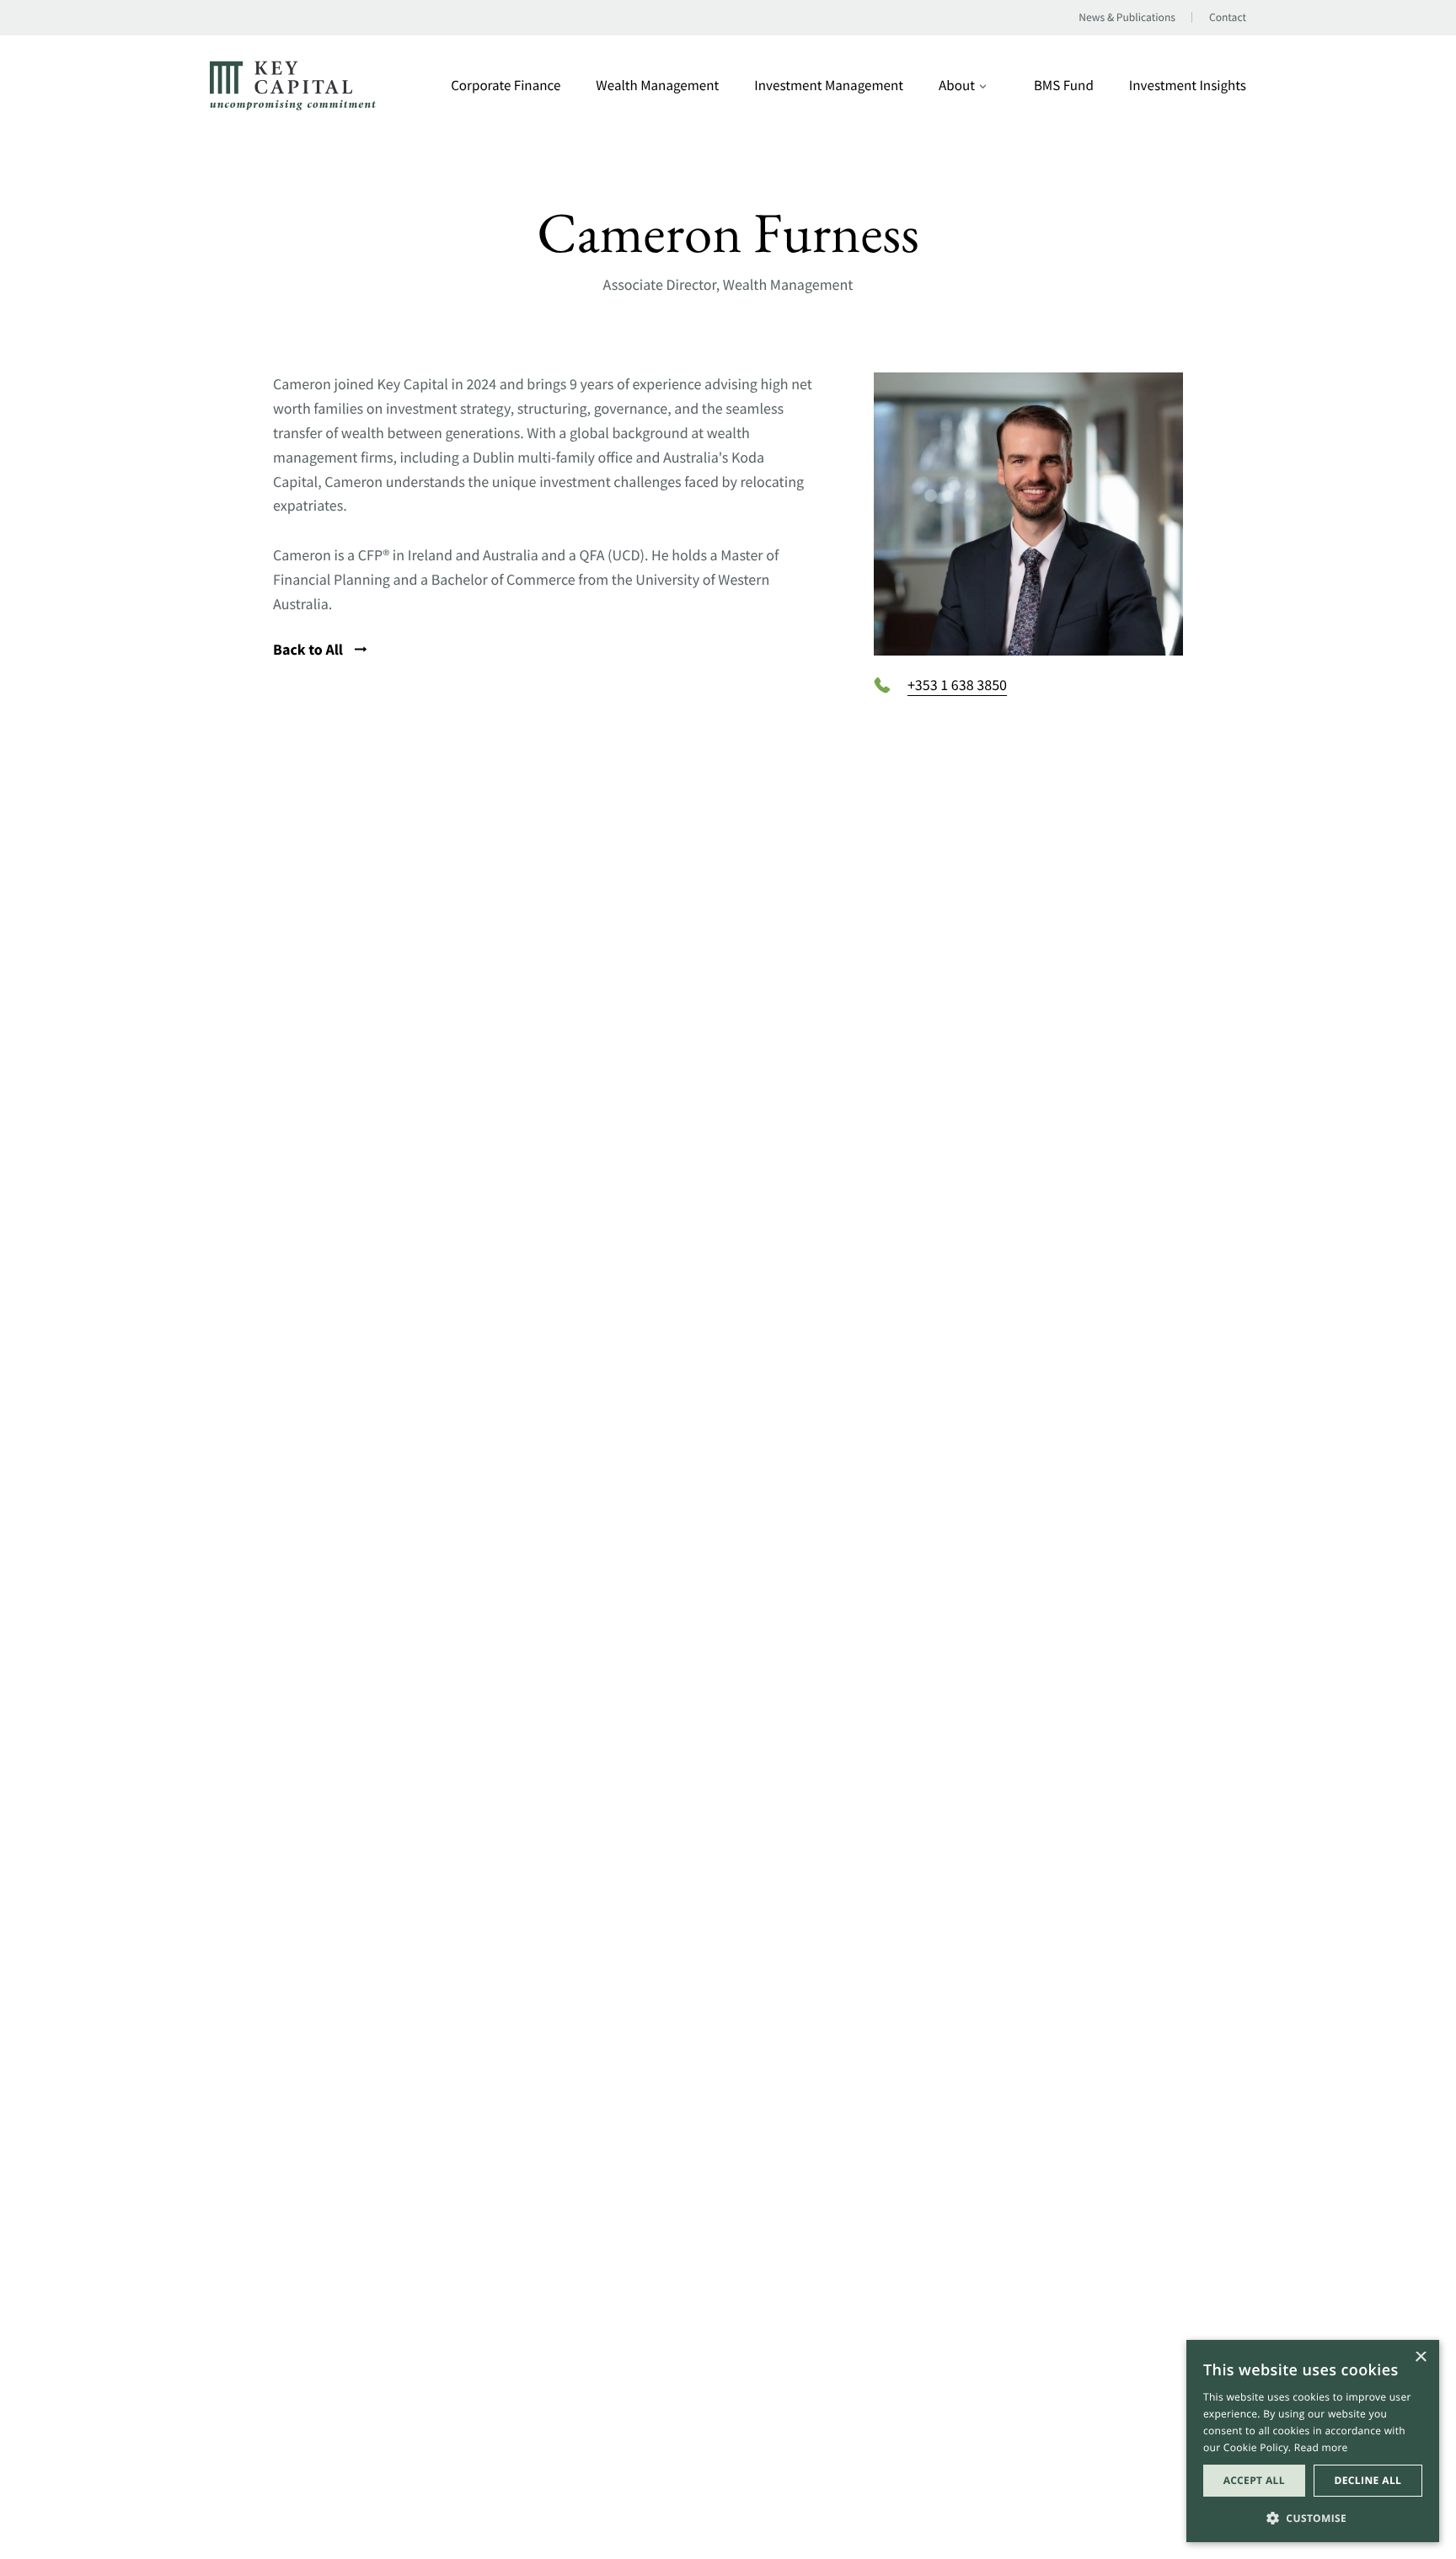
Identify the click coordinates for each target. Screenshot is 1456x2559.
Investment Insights (1188, 86)
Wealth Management (657, 86)
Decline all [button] (1368, 2480)
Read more (1321, 2447)
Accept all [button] (1254, 2480)
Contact (1228, 18)
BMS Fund (1064, 86)
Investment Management (829, 86)
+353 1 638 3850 (957, 685)
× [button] (1420, 2358)
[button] (1313, 2516)
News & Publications (1127, 18)
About (957, 86)
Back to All (310, 649)
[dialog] (1313, 2441)
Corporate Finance (506, 86)
